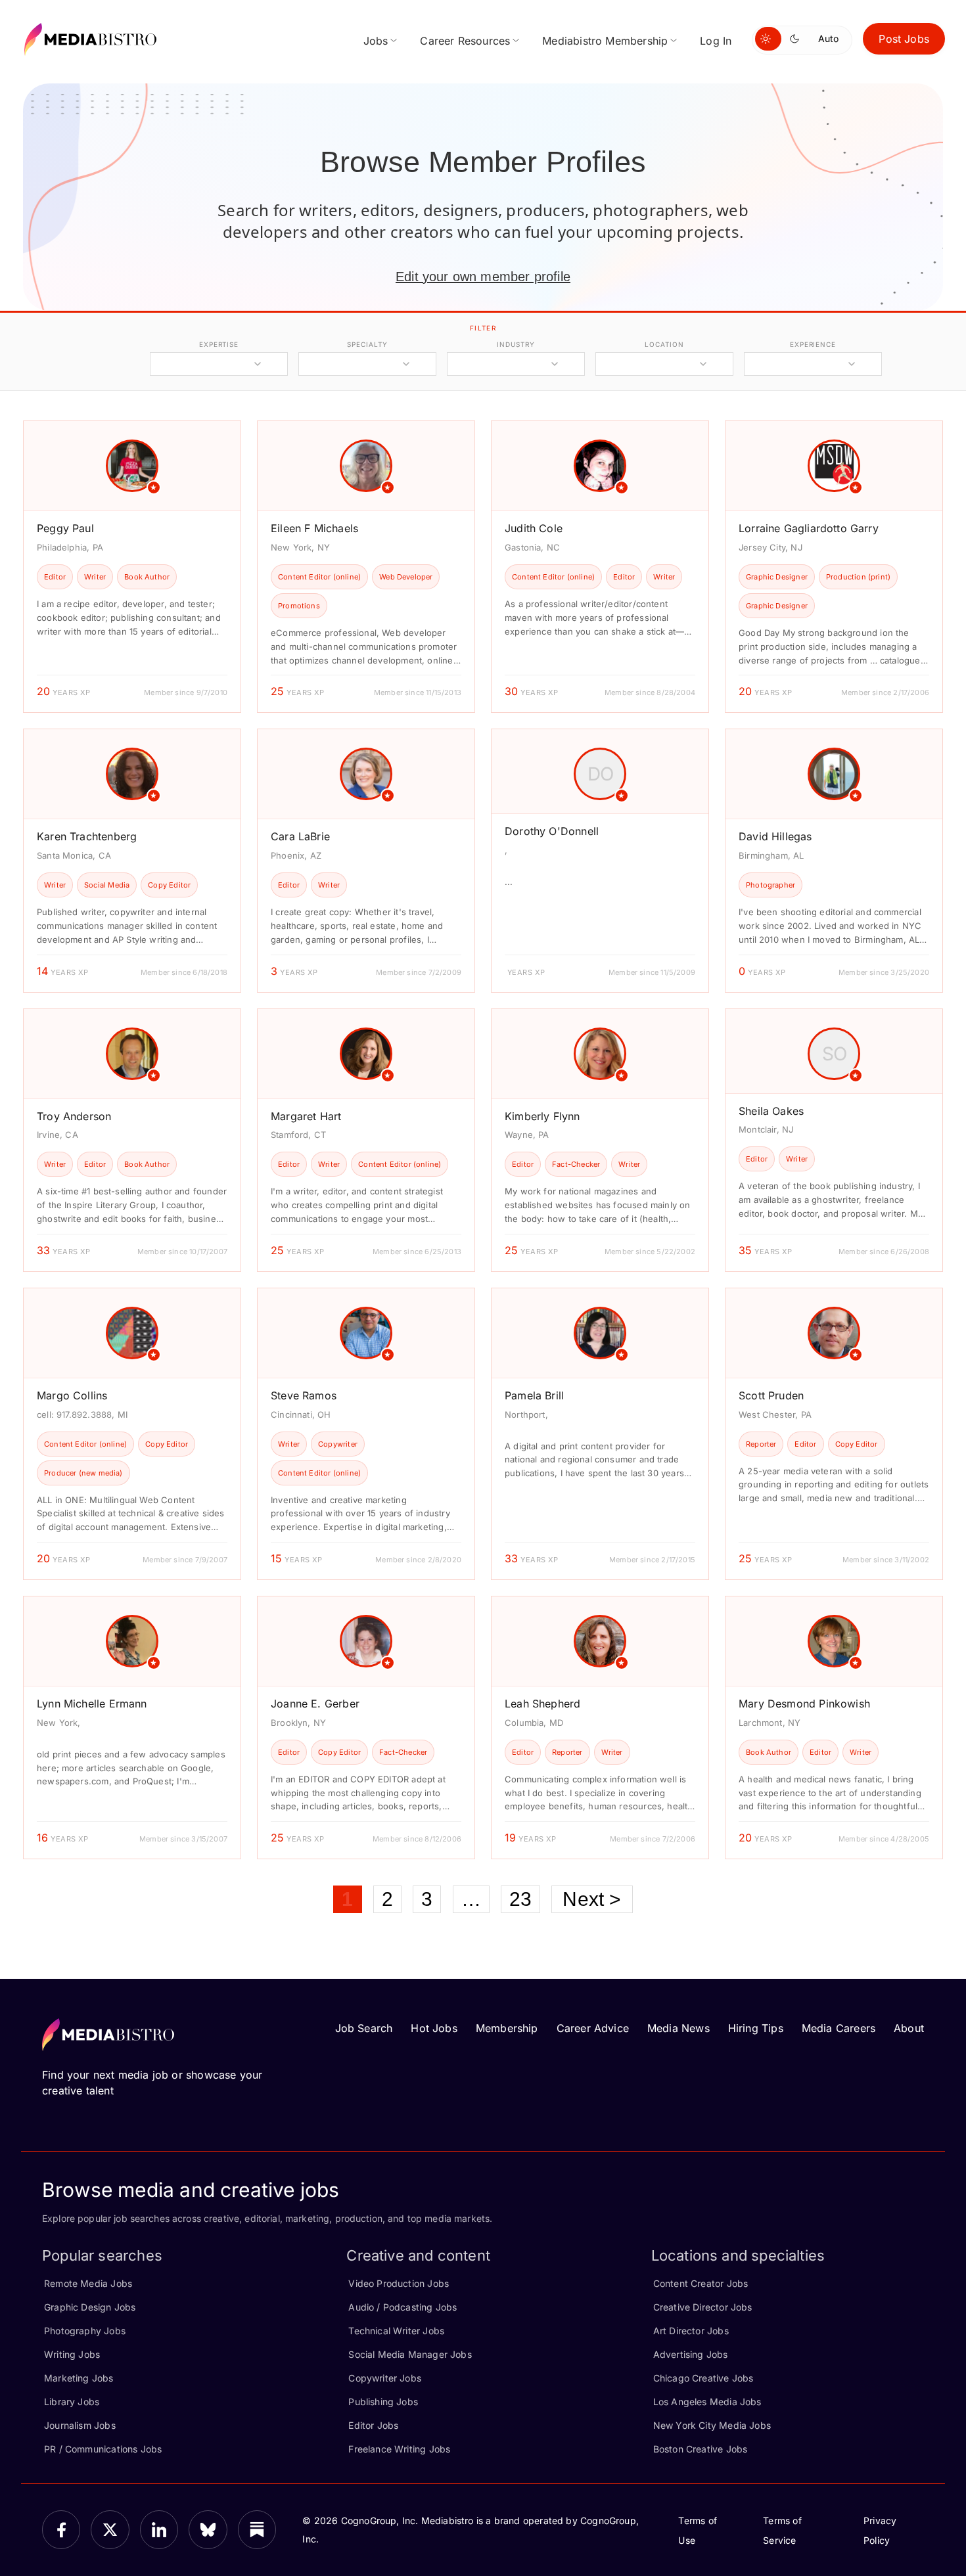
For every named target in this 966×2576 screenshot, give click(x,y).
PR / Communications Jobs (103, 2449)
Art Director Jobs (691, 2331)
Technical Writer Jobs (396, 2331)
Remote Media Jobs (88, 2283)
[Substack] (257, 2529)
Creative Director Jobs (703, 2307)
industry (516, 344)
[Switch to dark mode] (797, 39)
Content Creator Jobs (701, 2283)
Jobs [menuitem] (376, 41)
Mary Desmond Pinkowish (804, 1704)
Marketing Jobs (79, 2378)
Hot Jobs (434, 2028)
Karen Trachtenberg (87, 836)
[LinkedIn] (159, 2529)
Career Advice (593, 2028)
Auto (828, 38)
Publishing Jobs (383, 2402)
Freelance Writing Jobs (399, 2449)
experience (813, 344)
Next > (592, 1899)
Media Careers (839, 2028)
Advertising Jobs (691, 2354)
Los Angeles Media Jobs (707, 2402)
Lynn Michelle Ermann (92, 1704)
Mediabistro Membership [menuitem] (605, 41)
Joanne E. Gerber (315, 1704)
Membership (507, 2028)
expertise (219, 344)
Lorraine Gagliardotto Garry (809, 528)
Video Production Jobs (399, 2283)
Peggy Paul (65, 528)
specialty (367, 344)
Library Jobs (72, 2402)
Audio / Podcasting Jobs (402, 2307)
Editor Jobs (373, 2425)
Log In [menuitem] (716, 41)
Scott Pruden (771, 1395)
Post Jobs (904, 39)
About (909, 2028)
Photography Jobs (85, 2331)
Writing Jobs (72, 2354)
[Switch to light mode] (768, 39)
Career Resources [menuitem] (465, 41)
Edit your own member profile (483, 277)
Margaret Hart (306, 1116)
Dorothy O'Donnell (552, 831)
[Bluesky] (208, 2529)
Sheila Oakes (771, 1111)
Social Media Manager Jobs (410, 2354)
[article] (132, 567)
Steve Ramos (304, 1395)
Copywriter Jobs (385, 2378)
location (664, 344)
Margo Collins (72, 1395)
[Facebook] (61, 2529)
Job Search (364, 2028)
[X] (110, 2529)
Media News (678, 2028)
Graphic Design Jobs (90, 2307)
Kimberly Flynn (542, 1116)
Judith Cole (534, 528)
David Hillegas (775, 836)
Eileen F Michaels (314, 528)
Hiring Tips (756, 2028)
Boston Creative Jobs (701, 2449)
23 (520, 1899)
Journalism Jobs (80, 2425)
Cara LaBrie (300, 836)
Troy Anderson (74, 1116)
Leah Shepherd (542, 1704)
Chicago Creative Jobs (703, 2378)
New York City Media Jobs (712, 2425)
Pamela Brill (534, 1395)
